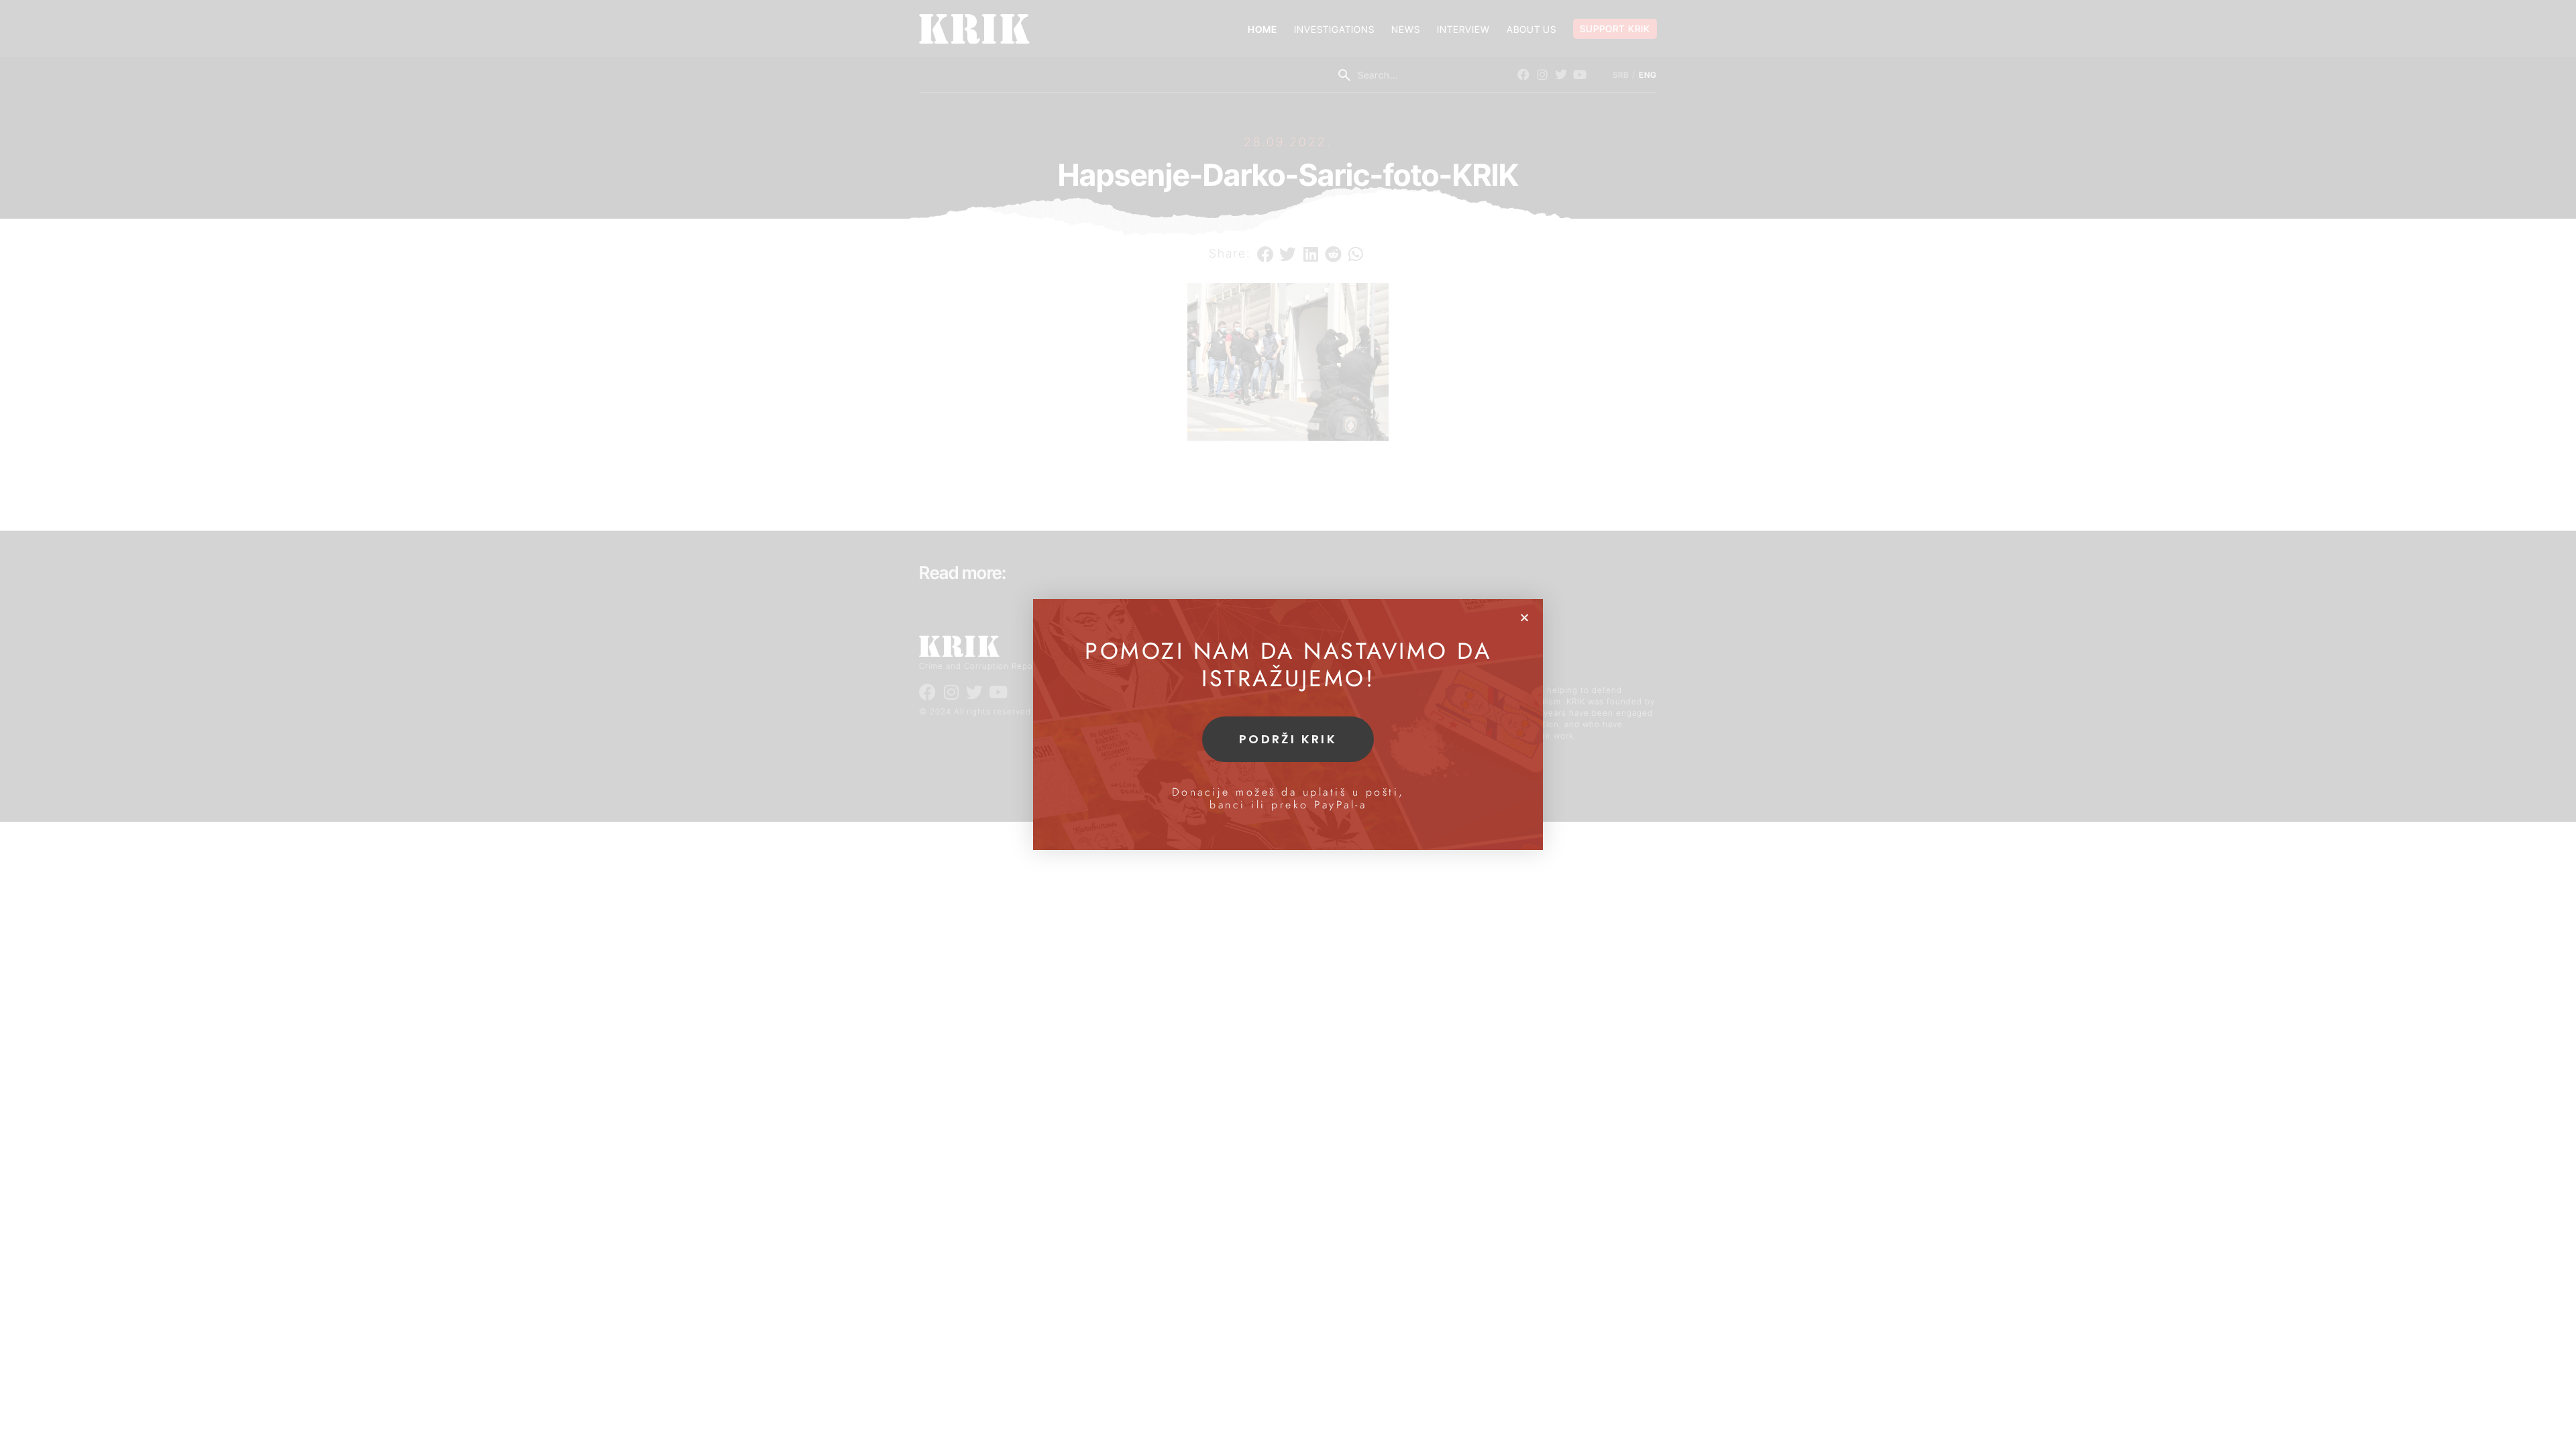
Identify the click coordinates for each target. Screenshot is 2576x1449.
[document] (1288, 724)
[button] (1524, 618)
